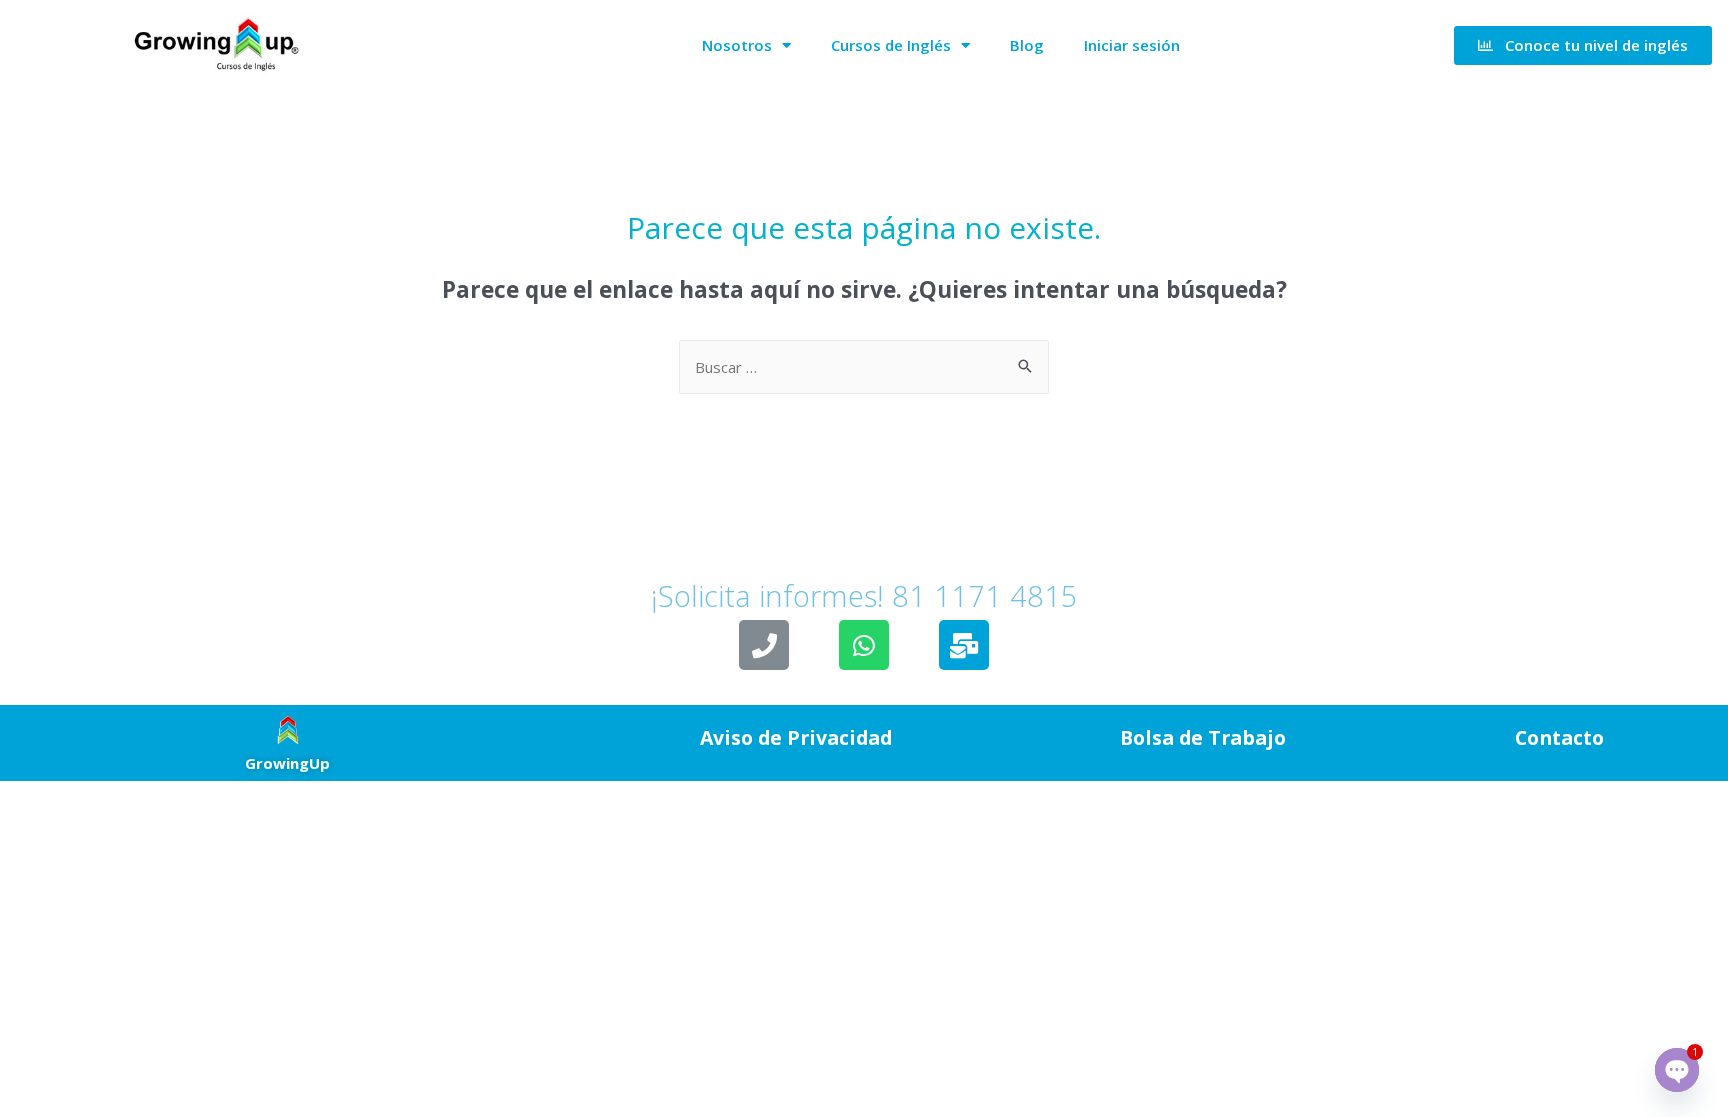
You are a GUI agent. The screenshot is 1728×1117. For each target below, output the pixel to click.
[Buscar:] (864, 367)
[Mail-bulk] (964, 645)
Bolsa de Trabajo (1203, 737)
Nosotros (737, 45)
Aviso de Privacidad (796, 737)
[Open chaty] (1677, 1070)
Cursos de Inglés (891, 45)
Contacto (1559, 737)
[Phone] (764, 645)
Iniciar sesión (1132, 45)
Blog (1027, 45)
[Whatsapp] (864, 645)
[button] (1583, 45)
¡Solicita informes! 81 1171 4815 (864, 560)
